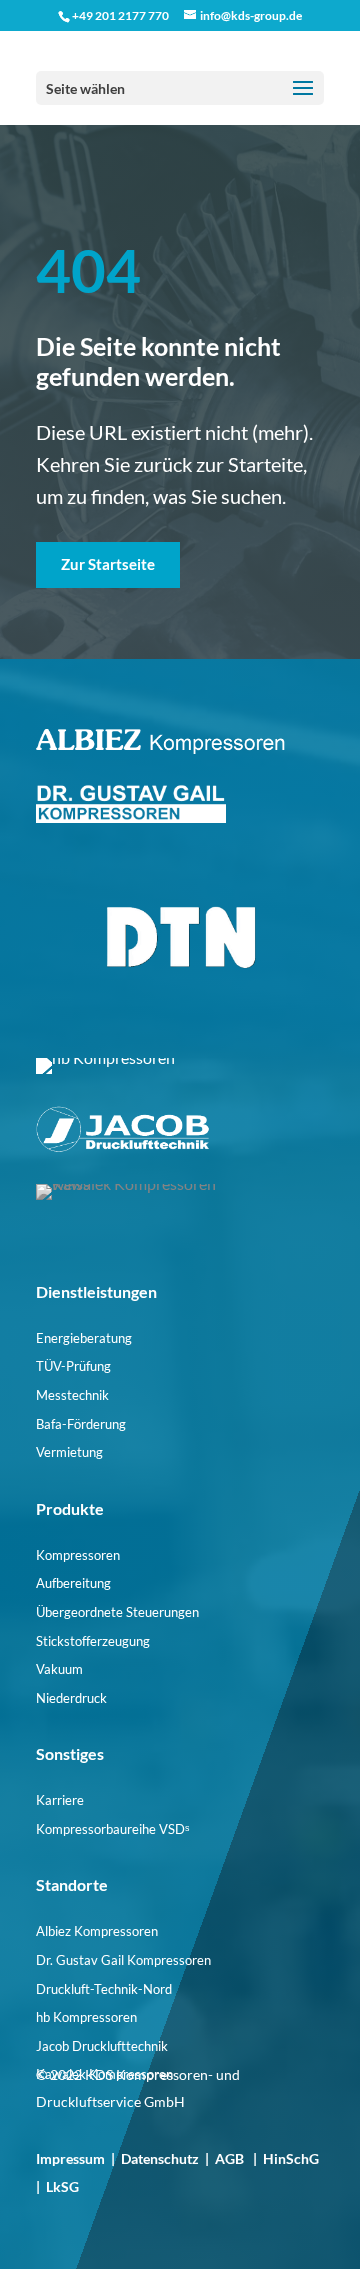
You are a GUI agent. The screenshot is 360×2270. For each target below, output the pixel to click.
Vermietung (69, 1452)
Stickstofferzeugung (93, 1641)
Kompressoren (78, 1555)
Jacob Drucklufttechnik (102, 2046)
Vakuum (59, 1669)
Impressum (70, 2158)
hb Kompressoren (86, 2017)
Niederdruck (71, 1698)
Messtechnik (72, 1395)
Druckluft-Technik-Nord (104, 1989)
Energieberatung (84, 1338)
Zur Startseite (108, 564)
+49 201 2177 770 (120, 15)
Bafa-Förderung (81, 1424)
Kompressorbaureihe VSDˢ (112, 1829)
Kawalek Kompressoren (104, 2074)
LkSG (62, 2186)
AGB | (239, 2158)
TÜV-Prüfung (73, 1366)
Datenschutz (160, 2158)
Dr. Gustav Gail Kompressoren (123, 1960)
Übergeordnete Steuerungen (117, 1612)
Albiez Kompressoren (97, 1931)
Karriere (60, 1800)
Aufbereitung (73, 1583)
